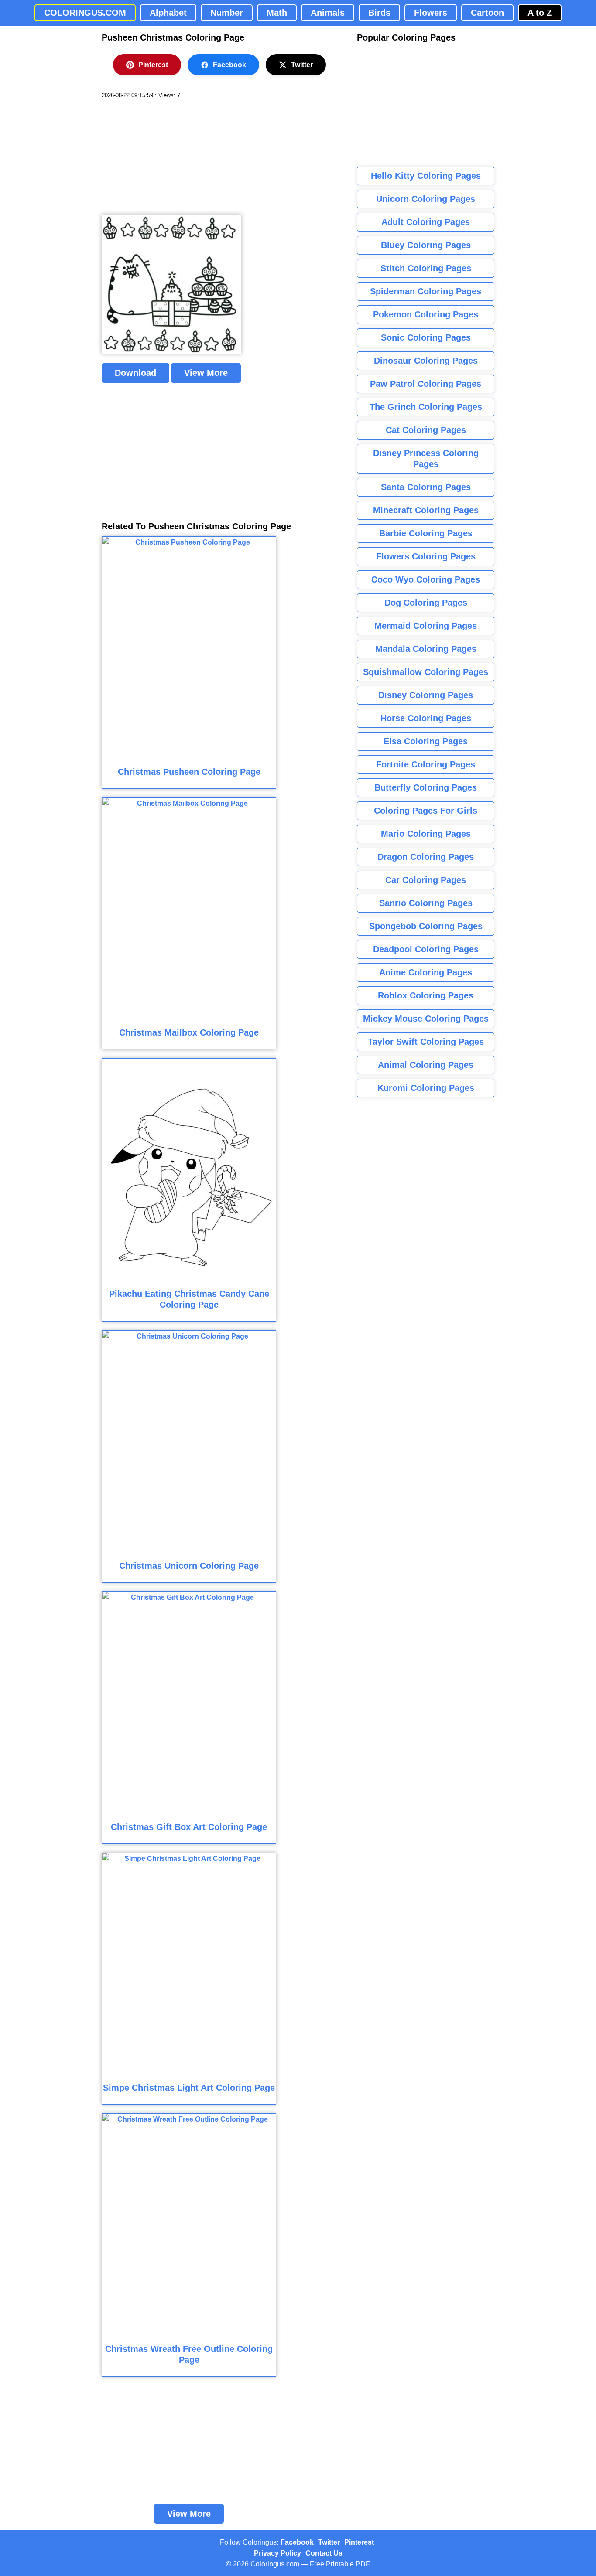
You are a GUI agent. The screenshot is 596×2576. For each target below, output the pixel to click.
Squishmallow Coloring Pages (426, 672)
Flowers (431, 13)
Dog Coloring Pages (426, 603)
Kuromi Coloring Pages (426, 1088)
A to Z (540, 13)
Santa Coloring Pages (426, 487)
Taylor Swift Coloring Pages (426, 1042)
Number (227, 13)
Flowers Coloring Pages (426, 556)
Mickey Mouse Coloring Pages (426, 1019)
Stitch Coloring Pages (426, 268)
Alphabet (168, 13)
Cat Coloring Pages (426, 430)
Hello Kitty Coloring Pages (426, 176)
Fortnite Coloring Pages (426, 764)
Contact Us (324, 2553)
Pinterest (153, 65)
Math (277, 13)
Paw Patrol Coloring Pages (426, 384)
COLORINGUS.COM (85, 13)
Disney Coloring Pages (426, 695)
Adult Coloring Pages (426, 222)
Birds (379, 13)
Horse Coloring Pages (426, 718)
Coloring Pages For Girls (426, 811)
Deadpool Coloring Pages (426, 949)
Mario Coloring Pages (426, 834)
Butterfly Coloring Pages (426, 787)
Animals (328, 13)
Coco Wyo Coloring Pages (426, 579)
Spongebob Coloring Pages (426, 926)
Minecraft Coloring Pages (426, 510)
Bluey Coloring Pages (426, 245)
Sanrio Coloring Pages (426, 903)
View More (206, 373)
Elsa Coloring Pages (426, 741)
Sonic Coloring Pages (426, 337)
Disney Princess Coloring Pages (426, 458)
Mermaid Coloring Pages (426, 626)
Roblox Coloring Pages (426, 995)
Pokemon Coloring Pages (426, 314)
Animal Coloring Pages (426, 1065)
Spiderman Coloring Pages (426, 291)
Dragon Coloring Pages (426, 857)
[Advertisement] (167, 157)
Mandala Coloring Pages (426, 649)
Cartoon (487, 13)
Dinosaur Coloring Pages (426, 361)
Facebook (229, 65)
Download (135, 373)
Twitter (302, 65)
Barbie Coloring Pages (426, 533)
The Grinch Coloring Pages (426, 407)
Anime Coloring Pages (426, 972)
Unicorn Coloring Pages (426, 199)
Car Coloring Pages (426, 880)
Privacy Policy (277, 2553)
